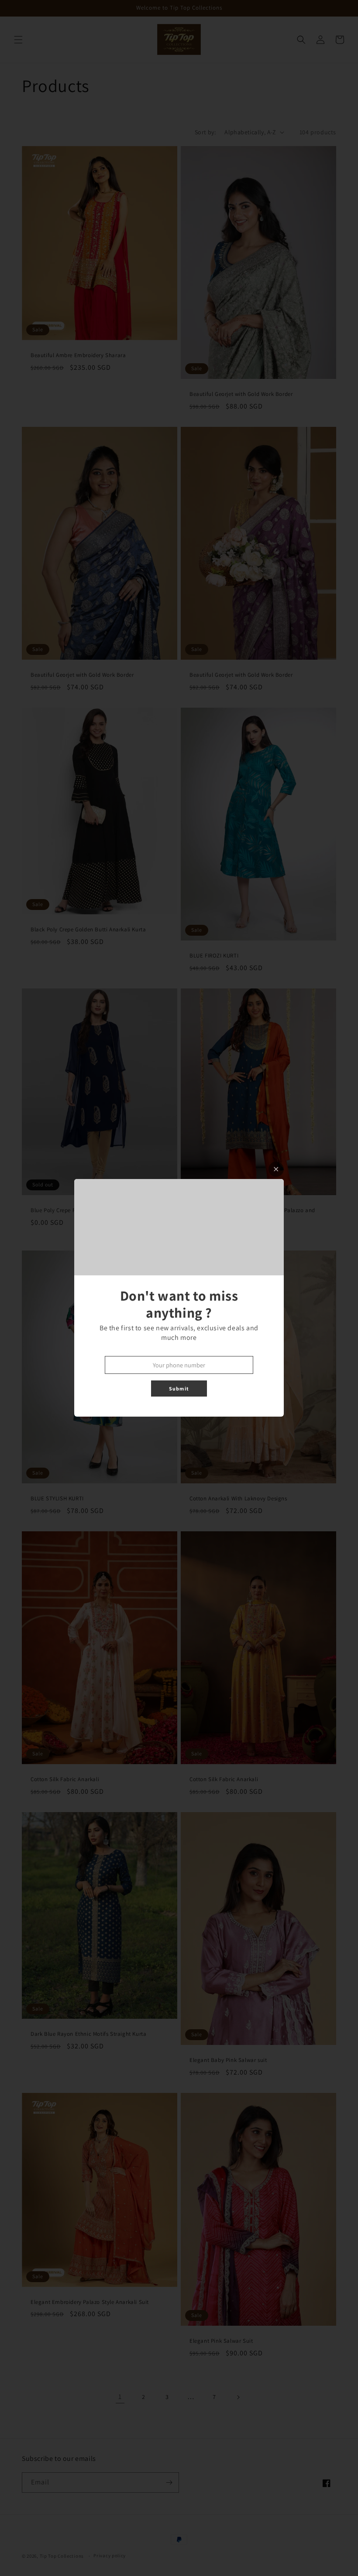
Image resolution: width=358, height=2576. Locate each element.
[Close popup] (276, 1169)
